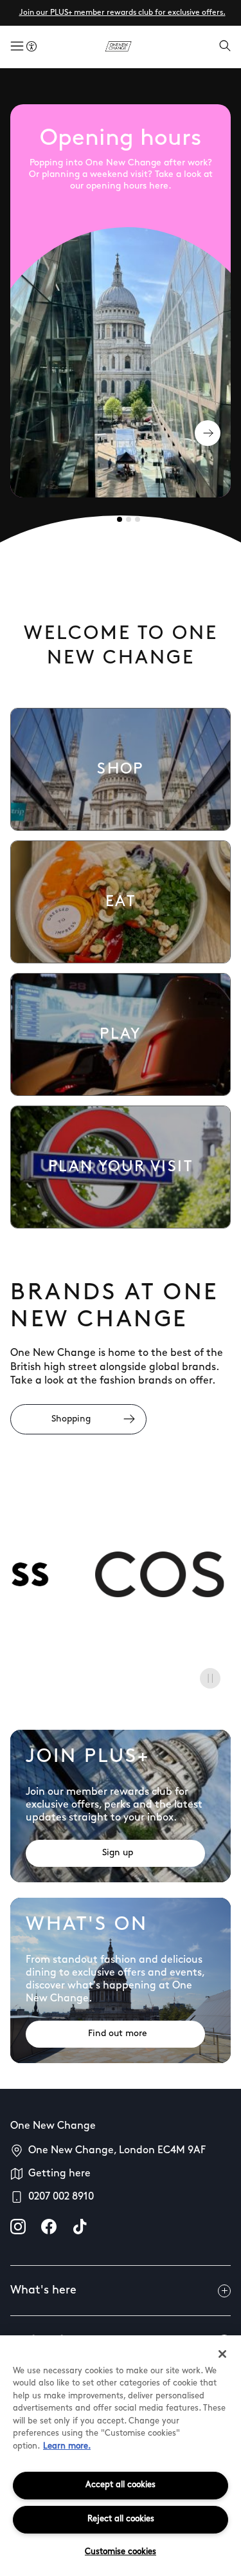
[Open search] (225, 47)
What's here (43, 2291)
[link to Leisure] (121, 1034)
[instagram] (18, 2227)
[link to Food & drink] (121, 902)
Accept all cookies (121, 2485)
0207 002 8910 (61, 2197)
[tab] (120, 519)
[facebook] (49, 2227)
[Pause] (210, 1678)
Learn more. (67, 2446)
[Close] (222, 2354)
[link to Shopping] (121, 769)
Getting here (59, 2174)
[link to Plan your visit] (121, 1167)
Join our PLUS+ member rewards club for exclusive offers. (122, 13)
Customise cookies (121, 2552)
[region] (121, 2456)
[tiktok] (80, 2227)
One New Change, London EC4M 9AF (117, 2151)
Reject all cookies (121, 2519)
